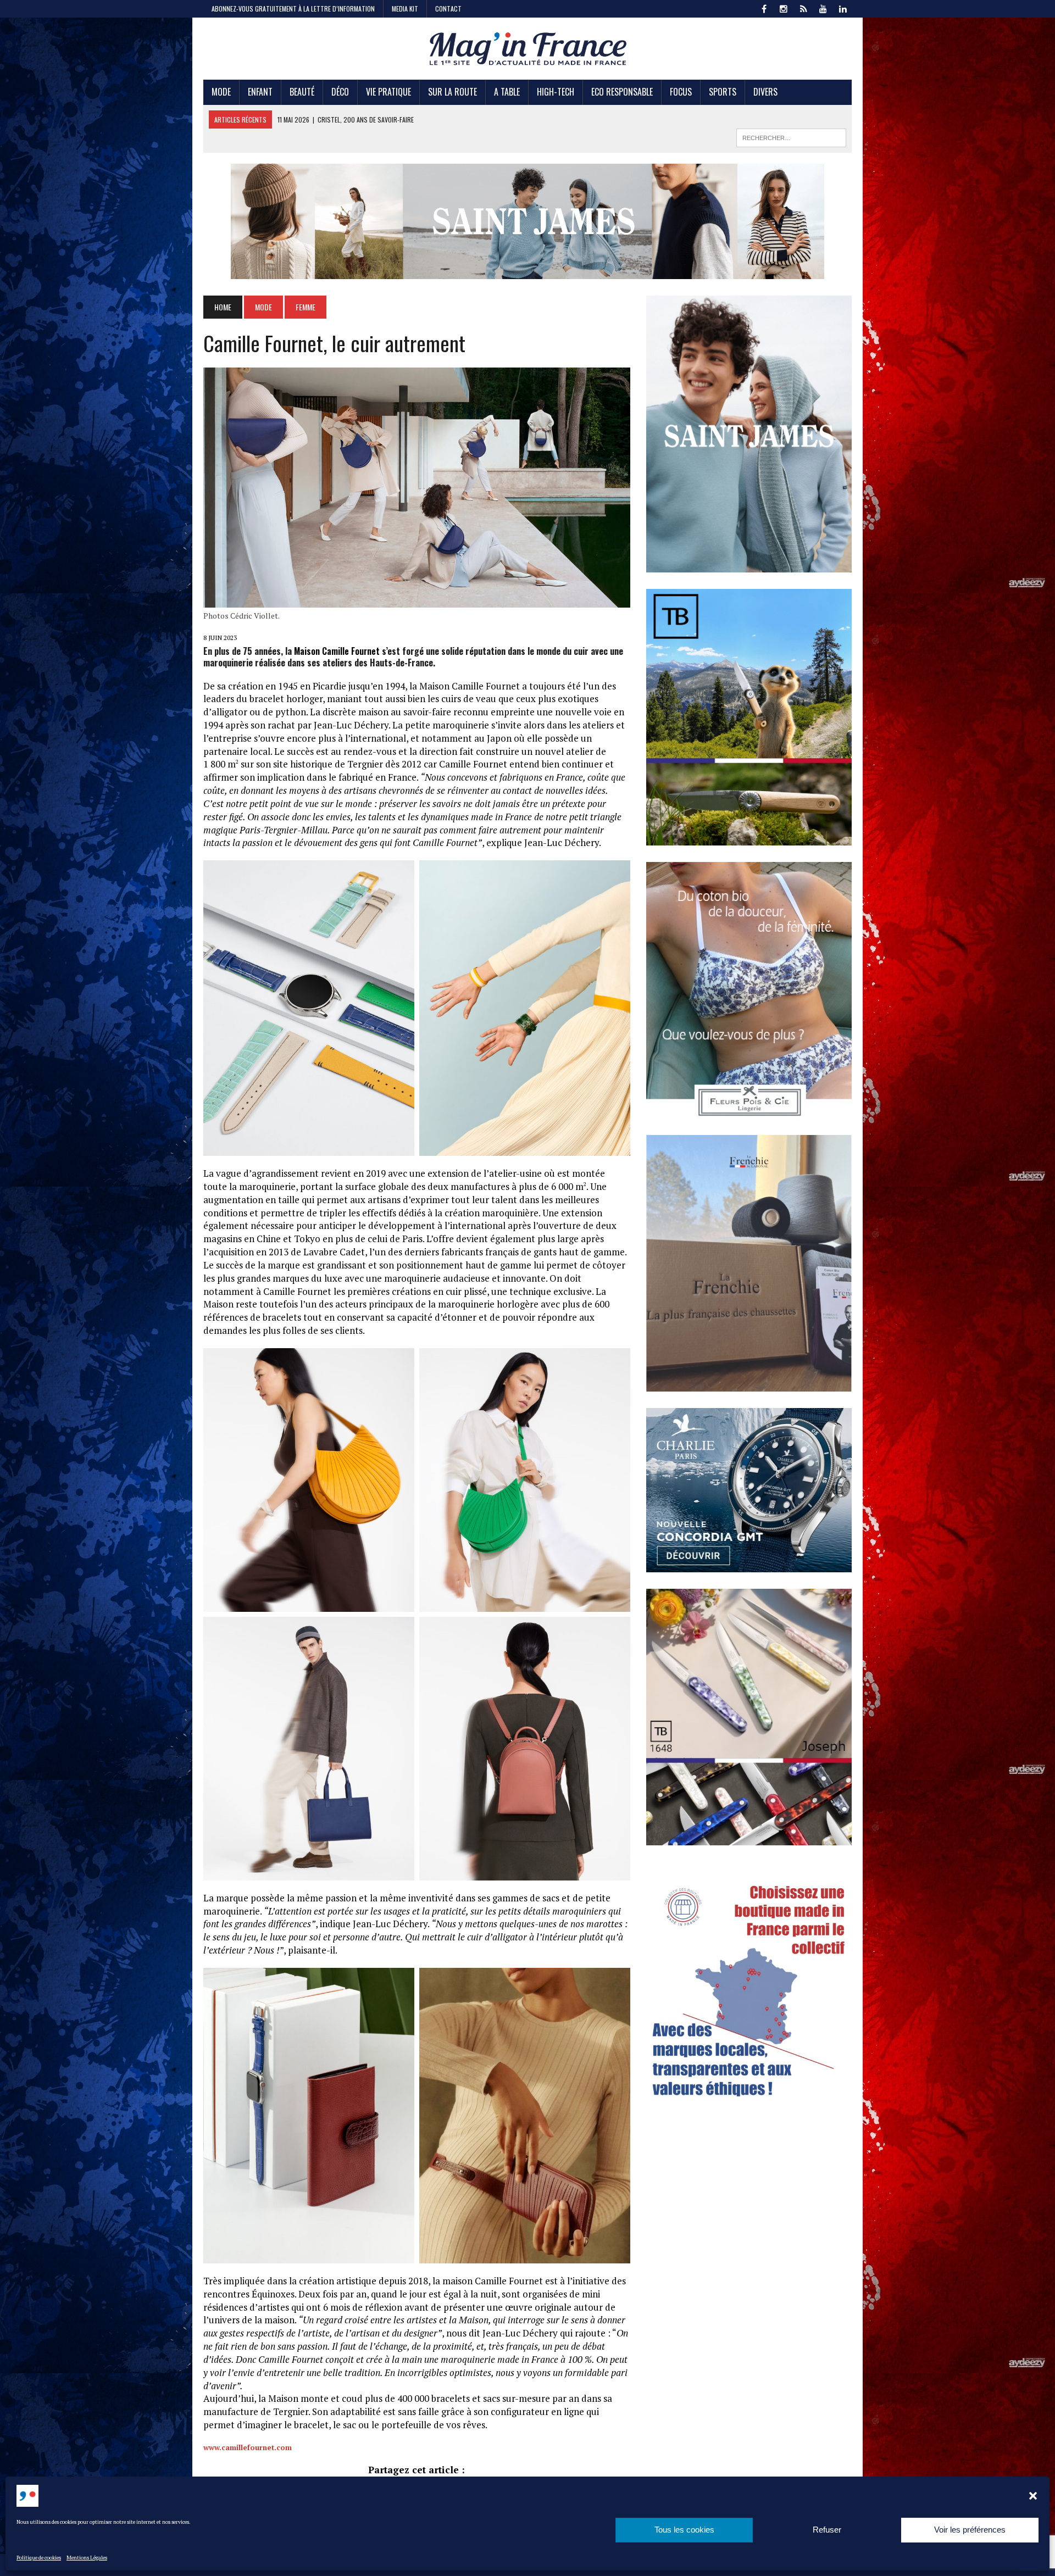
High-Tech (556, 92)
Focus (681, 92)
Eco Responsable (622, 92)
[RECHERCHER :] (791, 136)
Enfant (260, 92)
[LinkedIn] (843, 8)
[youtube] (823, 8)
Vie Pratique (388, 92)
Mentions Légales (87, 2558)
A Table (507, 92)
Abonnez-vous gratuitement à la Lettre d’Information (293, 9)
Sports (723, 92)
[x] (803, 8)
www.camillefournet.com (248, 2447)
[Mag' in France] (527, 49)
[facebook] (764, 8)
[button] (1033, 2496)
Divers (765, 92)
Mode (221, 92)
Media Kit (405, 9)
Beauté (302, 92)
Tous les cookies (684, 2530)
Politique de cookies (39, 2558)
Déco (340, 92)
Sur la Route (452, 92)
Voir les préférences (970, 2530)
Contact (448, 9)
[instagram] (784, 8)
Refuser (827, 2530)
